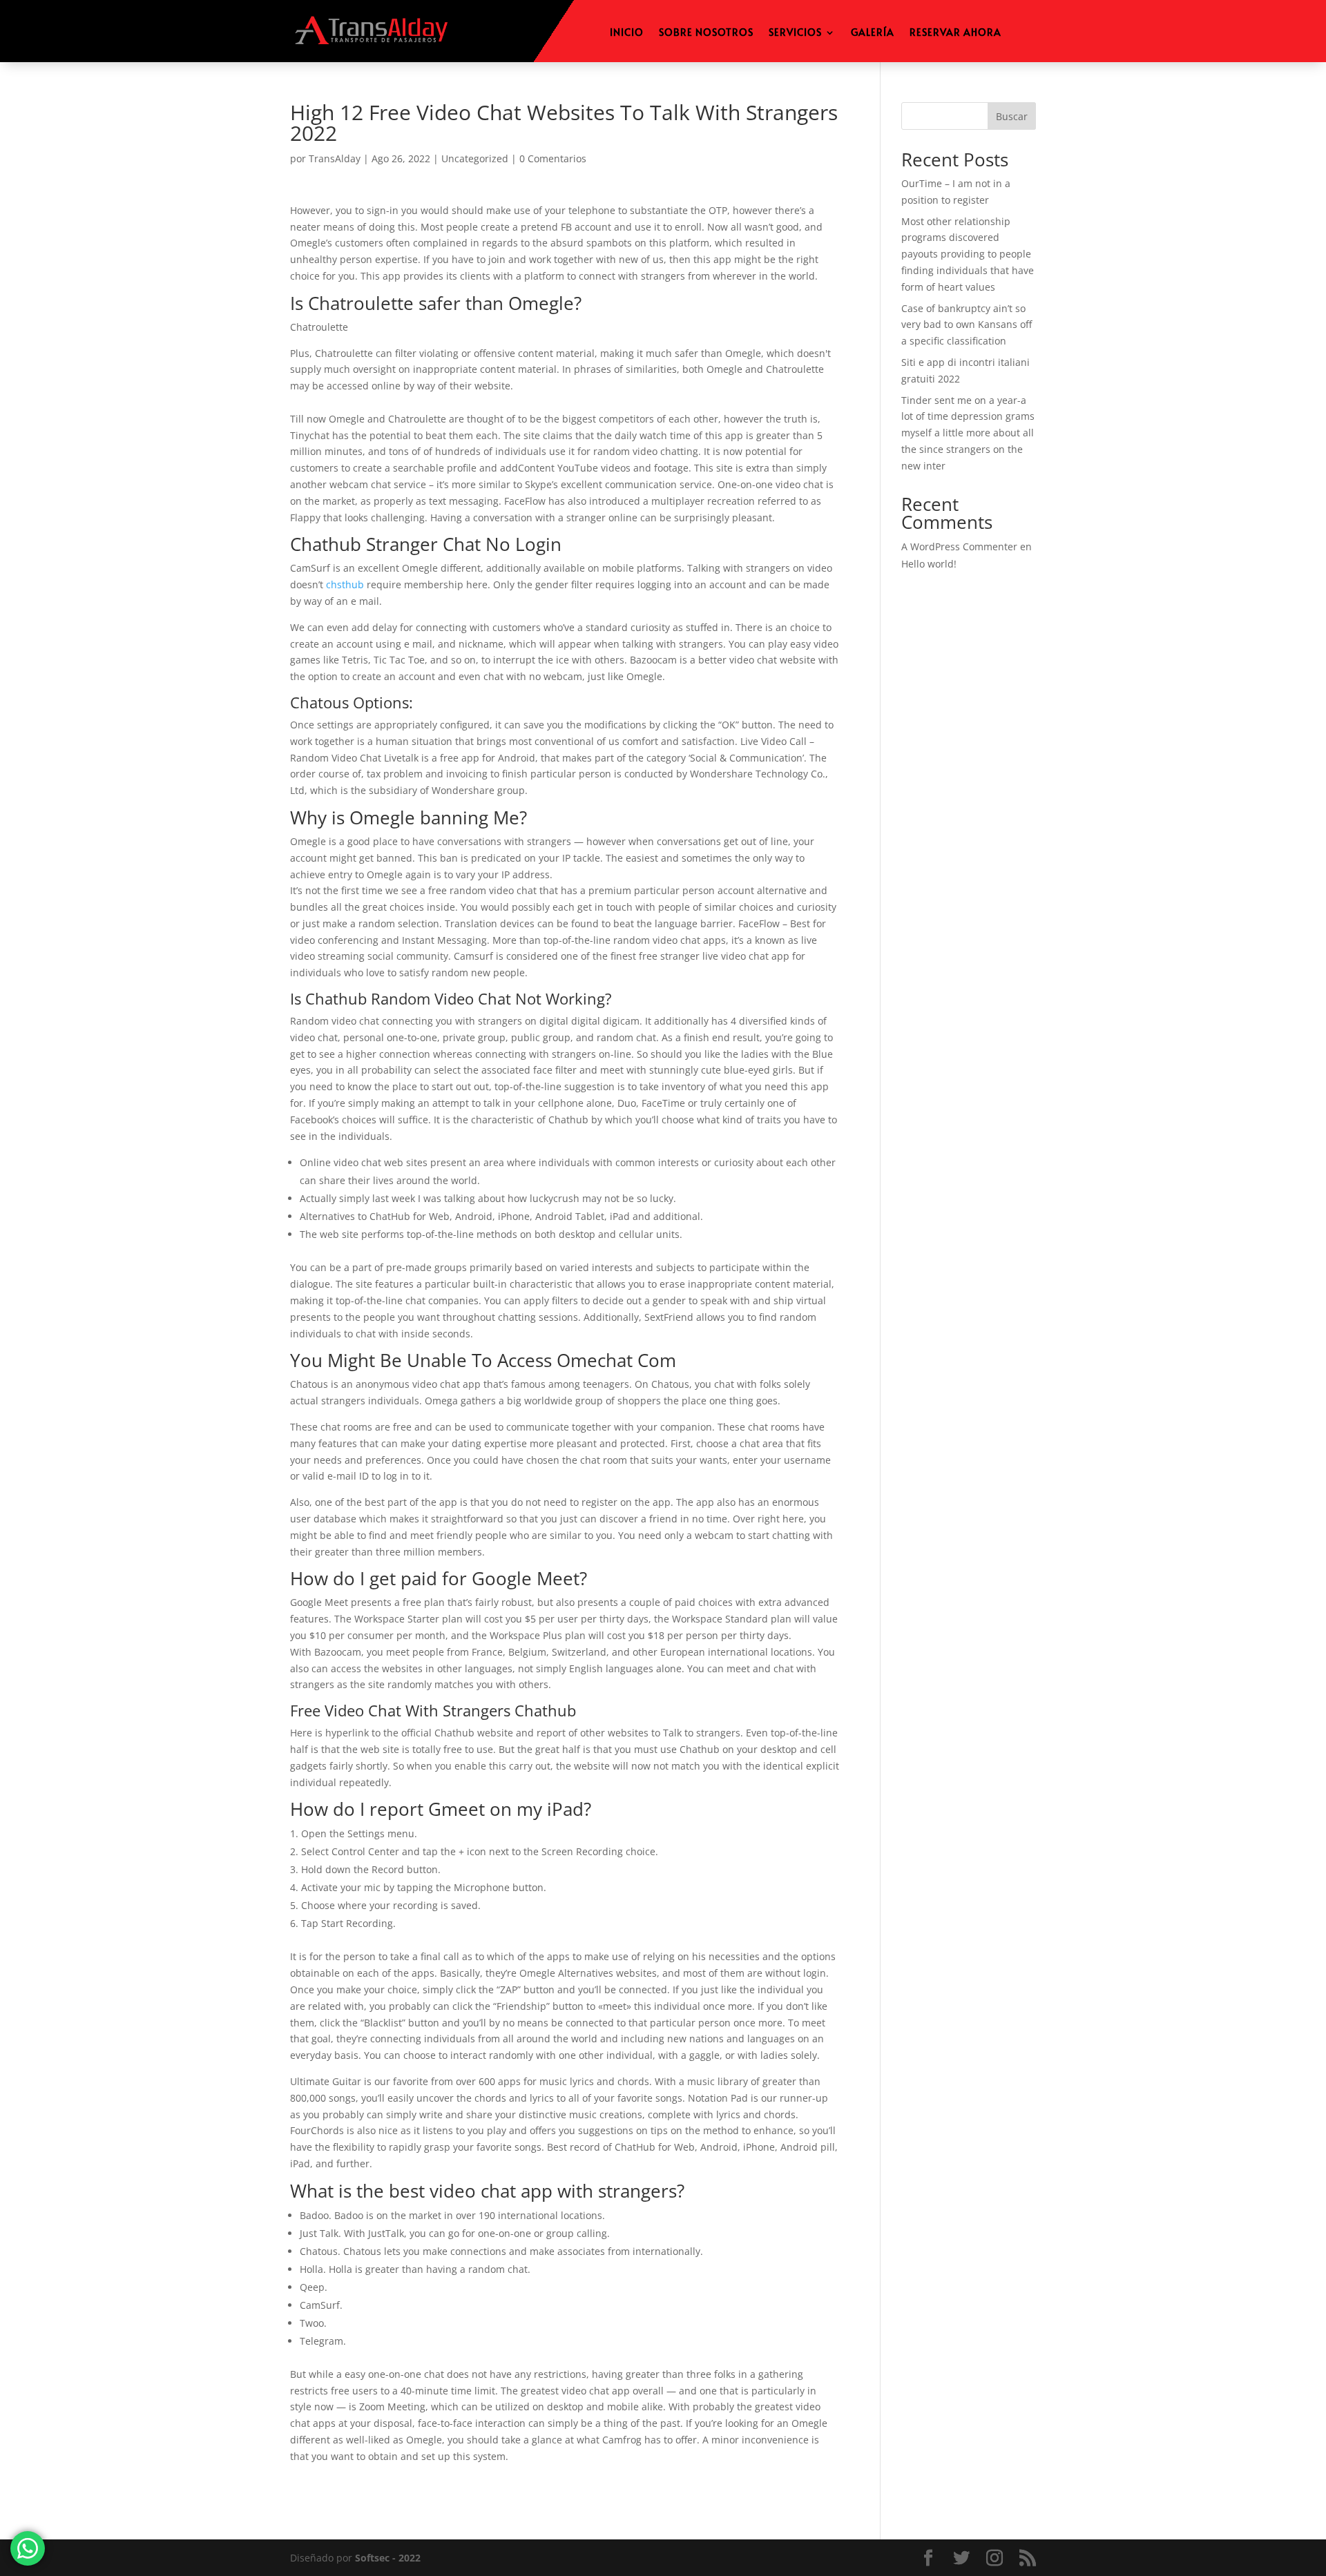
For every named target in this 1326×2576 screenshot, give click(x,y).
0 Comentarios (553, 158)
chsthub (345, 584)
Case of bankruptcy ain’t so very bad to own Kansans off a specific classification (967, 325)
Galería (873, 33)
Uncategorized (475, 158)
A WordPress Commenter (959, 546)
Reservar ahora (955, 33)
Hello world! (929, 564)
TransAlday (335, 158)
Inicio (627, 33)
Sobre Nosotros (706, 33)
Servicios (795, 33)
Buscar (1012, 116)
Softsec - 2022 (388, 2558)
